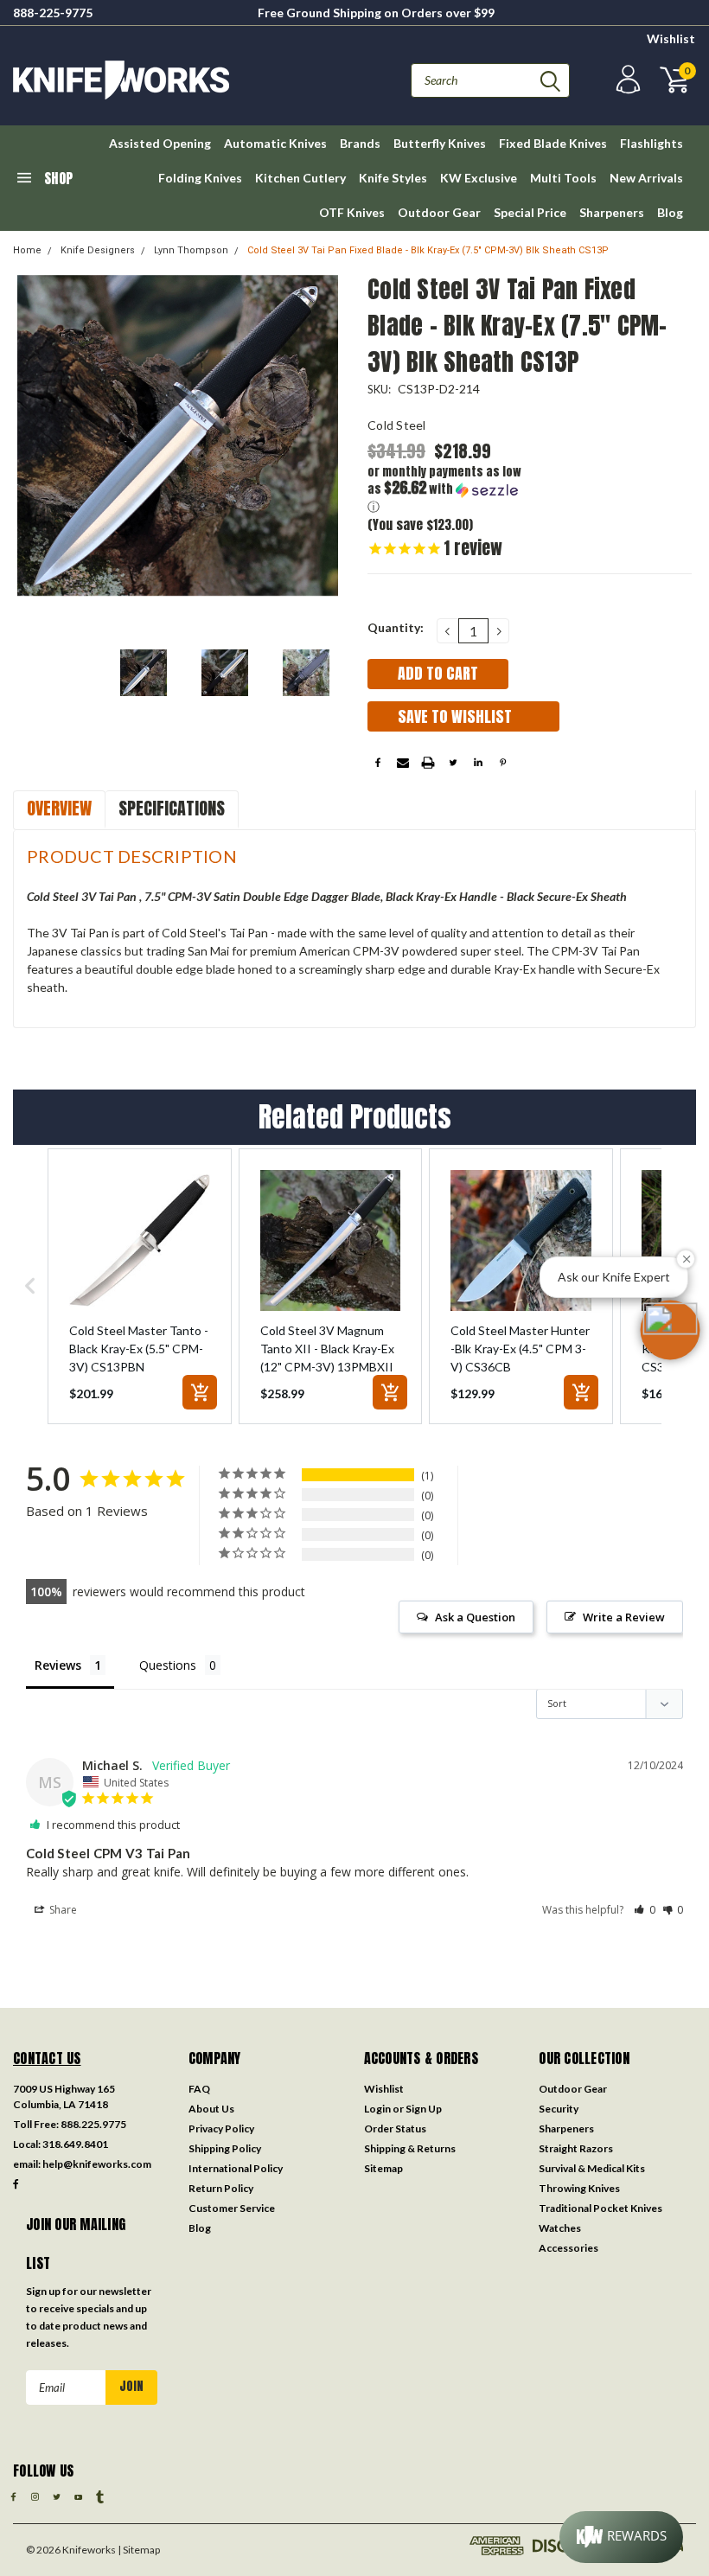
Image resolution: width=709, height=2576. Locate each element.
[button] (449, 490)
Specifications (172, 808)
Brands (360, 143)
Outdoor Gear (439, 212)
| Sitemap (139, 2550)
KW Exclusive (479, 178)
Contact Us (47, 2058)
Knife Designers (98, 250)
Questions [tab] (168, 1665)
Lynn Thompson (191, 250)
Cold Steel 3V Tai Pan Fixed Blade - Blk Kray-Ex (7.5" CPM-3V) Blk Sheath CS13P (428, 250)
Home (27, 250)
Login (377, 2109)
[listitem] (140, 1286)
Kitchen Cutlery (300, 178)
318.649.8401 (75, 2144)
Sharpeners (612, 212)
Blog (670, 212)
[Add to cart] (200, 1392)
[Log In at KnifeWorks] (626, 80)
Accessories (568, 2248)
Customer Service (232, 2208)
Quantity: (396, 627)
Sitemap (383, 2168)
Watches (560, 2228)
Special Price (530, 212)
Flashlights (652, 143)
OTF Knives (352, 212)
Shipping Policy (225, 2148)
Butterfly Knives (440, 143)
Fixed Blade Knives (553, 143)
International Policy (236, 2168)
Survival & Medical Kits (592, 2168)
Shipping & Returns (410, 2148)
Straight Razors (576, 2148)
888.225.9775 (93, 2124)
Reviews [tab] (58, 1665)
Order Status (395, 2129)
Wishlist (671, 38)
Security (559, 2109)
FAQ (199, 2089)
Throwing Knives (579, 2188)
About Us (211, 2109)
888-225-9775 (53, 13)
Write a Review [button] (624, 1617)
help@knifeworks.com (97, 2164)
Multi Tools (563, 178)
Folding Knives (200, 178)
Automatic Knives (275, 143)
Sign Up (424, 2109)
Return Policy (221, 2188)
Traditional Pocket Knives (600, 2208)
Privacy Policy (221, 2129)
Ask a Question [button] (475, 1617)
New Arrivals (646, 178)
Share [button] (62, 1910)
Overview (59, 808)
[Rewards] (621, 2537)
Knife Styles (393, 178)
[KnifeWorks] (184, 80)
